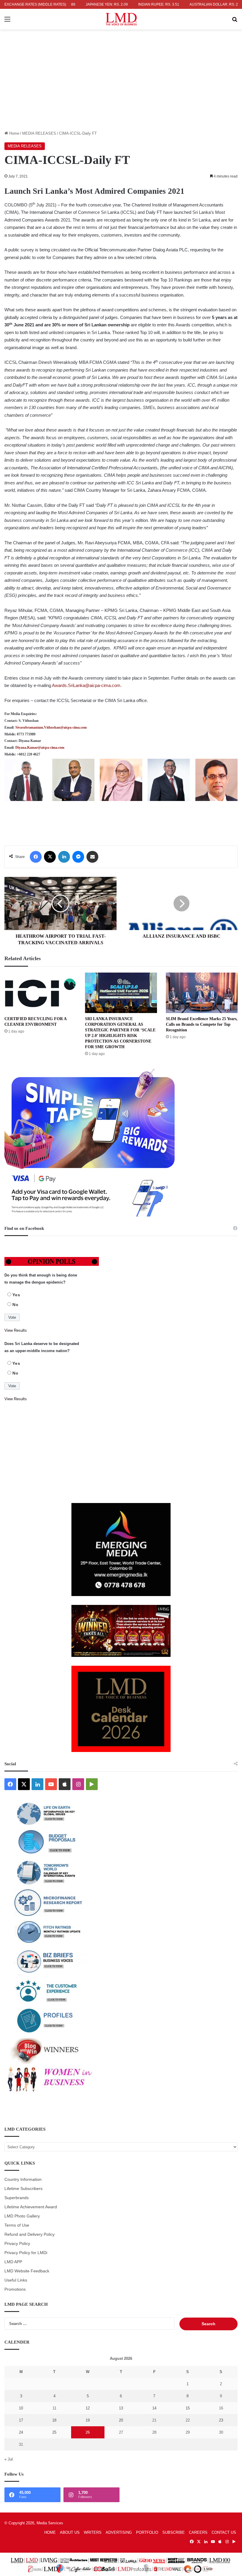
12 (88, 2408)
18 (54, 2420)
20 (121, 2420)
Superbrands (17, 2198)
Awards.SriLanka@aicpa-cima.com (86, 685)
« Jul (9, 2459)
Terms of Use (17, 2225)
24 (21, 2432)
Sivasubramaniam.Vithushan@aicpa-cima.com (51, 727)
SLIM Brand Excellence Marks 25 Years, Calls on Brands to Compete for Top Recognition (202, 1024)
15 (188, 2408)
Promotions (15, 2289)
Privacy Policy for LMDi (26, 2253)
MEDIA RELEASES (39, 133)
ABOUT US (70, 2532)
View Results (16, 1330)
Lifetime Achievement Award (31, 2207)
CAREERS (198, 2532)
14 (154, 2408)
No (15, 1305)
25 (54, 2432)
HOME (50, 2532)
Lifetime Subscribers (23, 2189)
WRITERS (93, 2532)
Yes (16, 1295)
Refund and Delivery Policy (30, 2234)
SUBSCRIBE (174, 2532)
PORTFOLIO (147, 2532)
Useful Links (16, 2280)
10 (21, 2408)
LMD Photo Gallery (22, 2216)
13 (121, 2408)
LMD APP (13, 2262)
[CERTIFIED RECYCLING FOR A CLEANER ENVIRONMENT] (40, 993)
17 (21, 2420)
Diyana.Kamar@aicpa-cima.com (40, 748)
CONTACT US (224, 2532)
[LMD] (121, 19)
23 (221, 2420)
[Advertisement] (121, 86)
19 (88, 2420)
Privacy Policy (17, 2244)
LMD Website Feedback (27, 2271)
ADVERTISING (119, 2532)
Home (14, 133)
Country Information (23, 2179)
